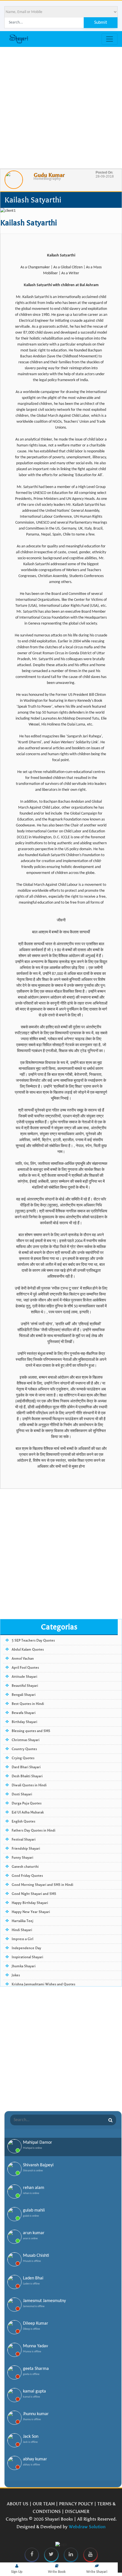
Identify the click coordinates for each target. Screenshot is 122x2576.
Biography (52, 179)
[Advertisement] (61, 108)
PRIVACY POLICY (76, 2504)
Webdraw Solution (87, 2527)
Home (39, 179)
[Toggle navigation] (110, 39)
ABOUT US (18, 2504)
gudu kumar (49, 175)
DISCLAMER (77, 2511)
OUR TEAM (44, 2504)
